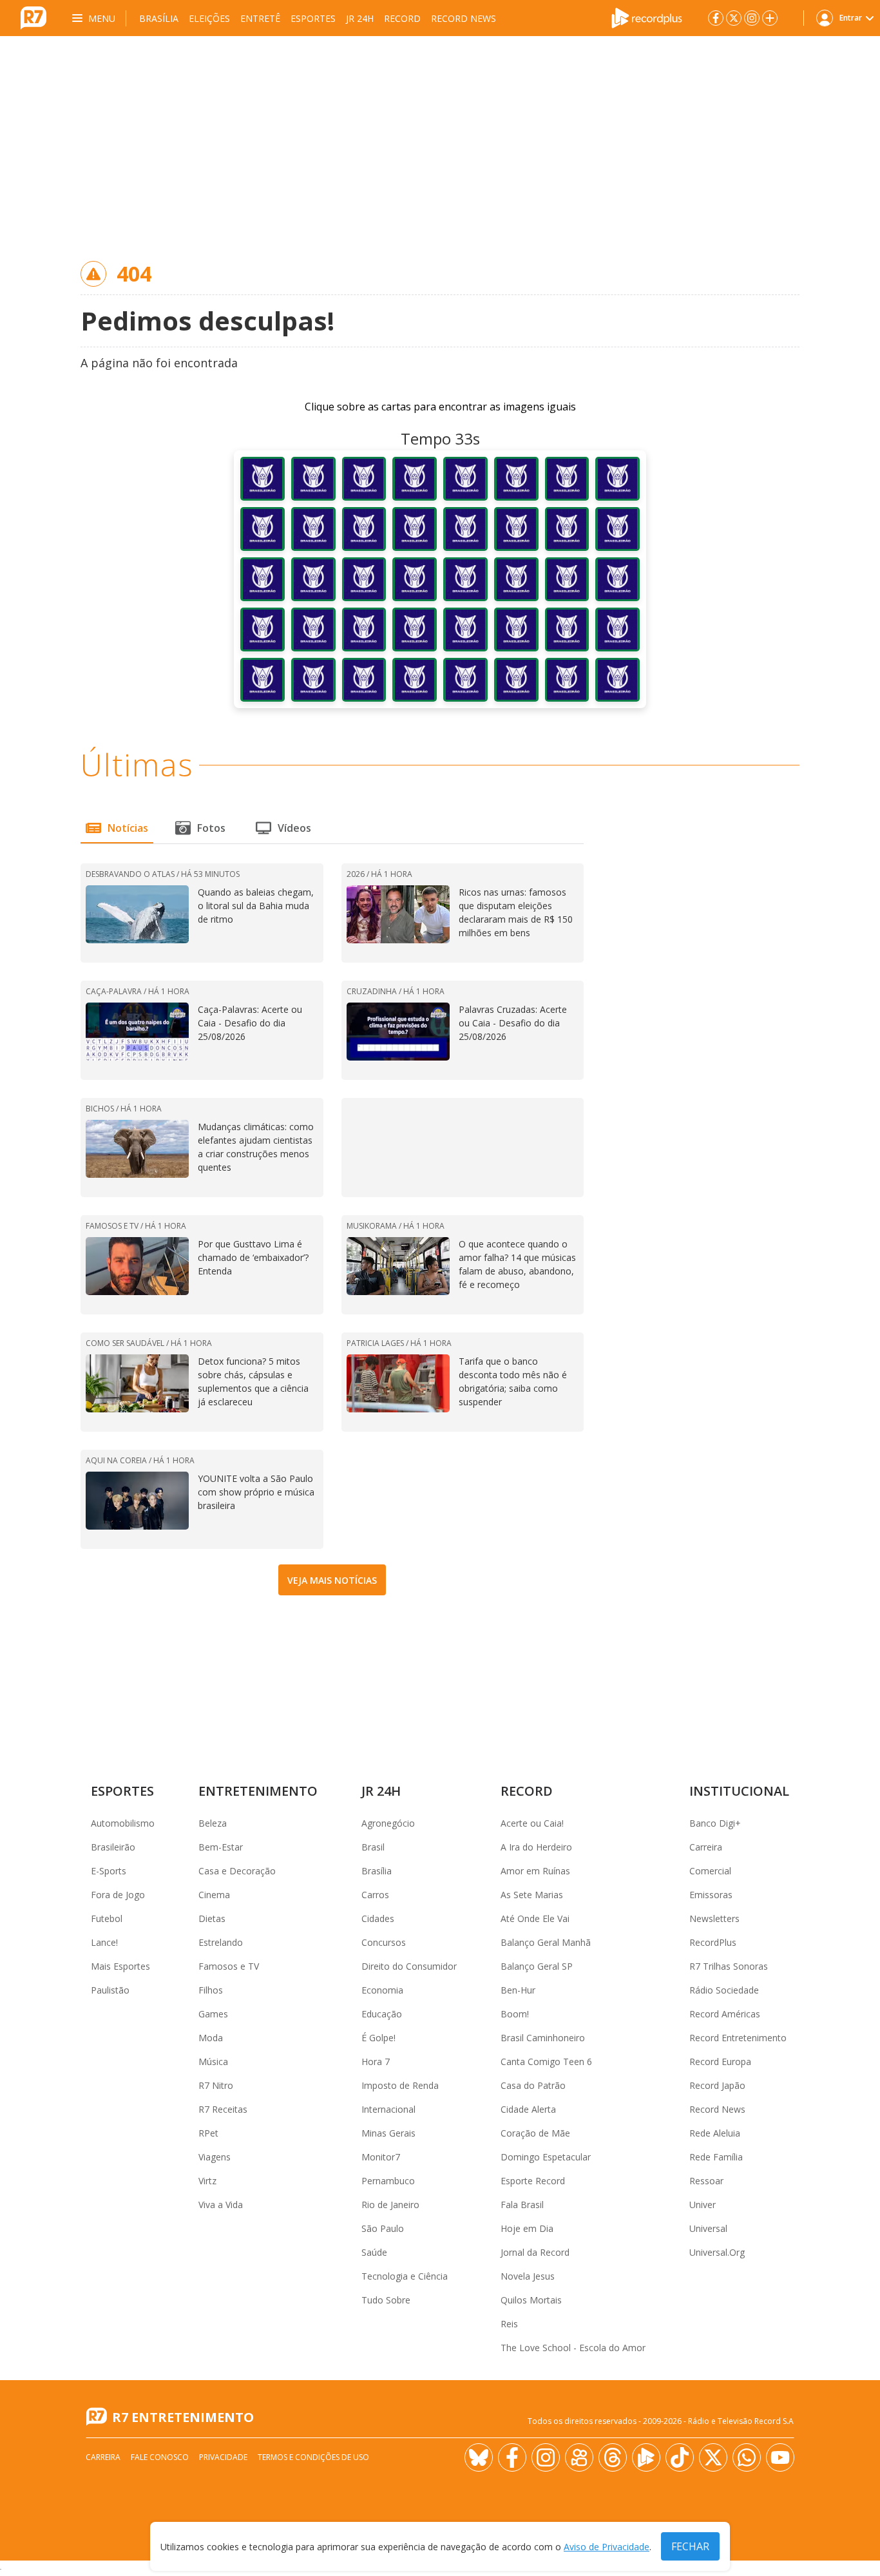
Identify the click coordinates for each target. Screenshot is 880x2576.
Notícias (128, 828)
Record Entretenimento (738, 2038)
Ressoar (706, 2181)
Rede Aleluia (715, 2133)
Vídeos (294, 828)
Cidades (378, 1918)
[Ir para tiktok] (680, 2457)
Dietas (212, 1918)
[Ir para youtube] (780, 2457)
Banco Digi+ (715, 1823)
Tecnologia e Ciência (405, 2276)
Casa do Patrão (533, 2085)
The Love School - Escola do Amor (573, 2348)
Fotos (211, 828)
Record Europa (720, 2062)
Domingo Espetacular (546, 2157)
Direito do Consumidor (409, 1966)
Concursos (384, 1942)
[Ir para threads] (613, 2457)
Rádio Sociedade (724, 1990)
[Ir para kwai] (579, 2457)
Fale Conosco (160, 2457)
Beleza (213, 1823)
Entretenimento (258, 1791)
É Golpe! (378, 2038)
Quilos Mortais (531, 2300)
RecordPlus (713, 1942)
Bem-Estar (221, 1847)
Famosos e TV (229, 1966)
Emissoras (711, 1895)
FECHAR (690, 2546)
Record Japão (717, 2085)
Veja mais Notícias (332, 1580)
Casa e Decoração (237, 1871)
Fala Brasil (522, 2205)
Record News (464, 18)
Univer (703, 2205)
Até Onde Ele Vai (535, 1918)
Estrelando (221, 1942)
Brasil (373, 1847)
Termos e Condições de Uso (313, 2457)
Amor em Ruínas (535, 1871)
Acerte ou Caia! (532, 1823)
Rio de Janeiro (390, 2205)
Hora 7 (376, 2062)
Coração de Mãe (535, 2133)
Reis (509, 2324)
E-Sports (109, 1871)
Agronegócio (388, 1823)
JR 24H (360, 18)
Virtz (207, 2181)
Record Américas (725, 2014)
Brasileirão (113, 1847)
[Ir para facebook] (716, 18)
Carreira (706, 1847)
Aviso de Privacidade (607, 2547)
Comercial (710, 1871)
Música (213, 2062)
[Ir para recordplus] (646, 2457)
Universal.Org (717, 2252)
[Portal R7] (33, 17)
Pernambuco (388, 2181)
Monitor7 (381, 2157)
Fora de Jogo (118, 1895)
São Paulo (383, 2228)
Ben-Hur (518, 1990)
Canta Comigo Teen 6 (546, 2062)
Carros (375, 1895)
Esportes (313, 18)
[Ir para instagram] (752, 18)
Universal (708, 2228)
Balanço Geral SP (537, 1966)
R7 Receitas (223, 2109)
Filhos (211, 1990)
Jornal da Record (535, 2252)
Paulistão (110, 1990)
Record (402, 18)
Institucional (739, 1791)
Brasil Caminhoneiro (543, 2038)
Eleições (209, 18)
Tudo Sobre (386, 2300)
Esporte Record (533, 2181)
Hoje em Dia (527, 2228)
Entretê (260, 18)
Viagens (215, 2157)
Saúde (374, 2252)
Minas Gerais (388, 2133)
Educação (382, 2014)
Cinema (214, 1895)
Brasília (159, 18)
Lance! (104, 1942)
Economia (382, 1990)
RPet (208, 2133)
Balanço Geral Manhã (546, 1942)
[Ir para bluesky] (479, 2457)
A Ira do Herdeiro (536, 1847)
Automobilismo (123, 1823)
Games (213, 2014)
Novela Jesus (528, 2276)
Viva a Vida (221, 2205)
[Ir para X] (734, 18)
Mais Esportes (120, 1966)
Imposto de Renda (400, 2085)
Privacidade (223, 2457)
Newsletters (714, 1918)
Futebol (107, 1918)
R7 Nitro (216, 2085)
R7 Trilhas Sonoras (729, 1966)
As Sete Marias (532, 1895)
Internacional (388, 2109)
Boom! (515, 2014)
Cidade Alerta (528, 2109)
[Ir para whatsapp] (747, 2457)
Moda (211, 2038)
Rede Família (716, 2157)
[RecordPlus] (647, 17)
